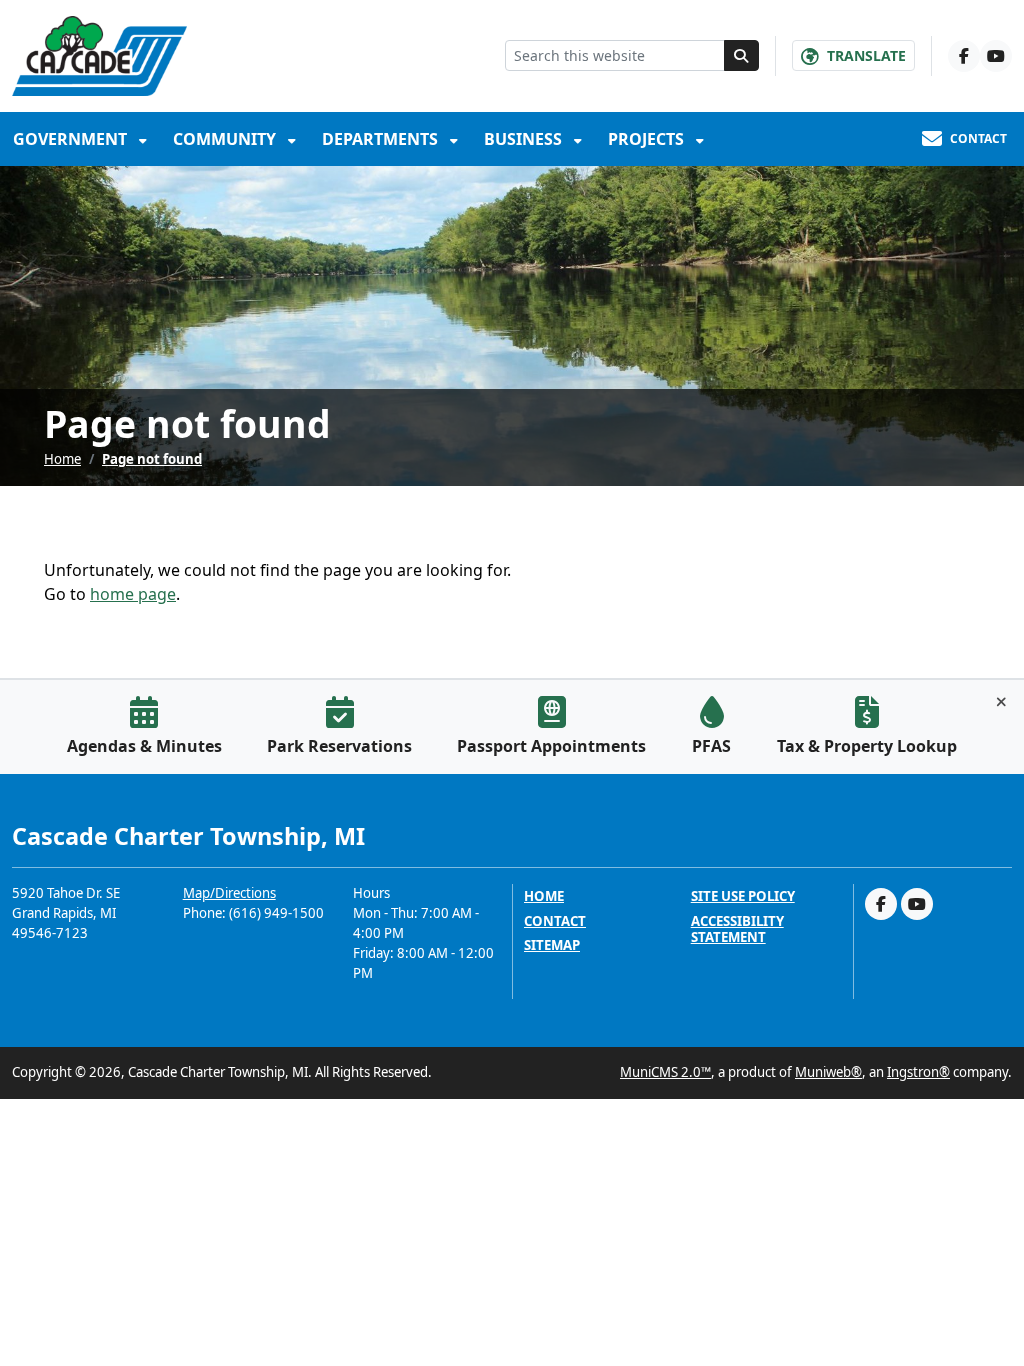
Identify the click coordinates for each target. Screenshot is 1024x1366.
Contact (555, 921)
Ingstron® (918, 1072)
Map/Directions (229, 893)
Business (525, 139)
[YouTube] (996, 56)
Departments (382, 139)
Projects (648, 139)
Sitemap (552, 945)
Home (62, 459)
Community (226, 139)
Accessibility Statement (737, 929)
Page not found (152, 459)
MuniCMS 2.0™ (665, 1072)
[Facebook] (964, 56)
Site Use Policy (743, 896)
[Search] (742, 55)
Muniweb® (828, 1072)
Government (72, 139)
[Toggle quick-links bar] (1001, 702)
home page (133, 594)
